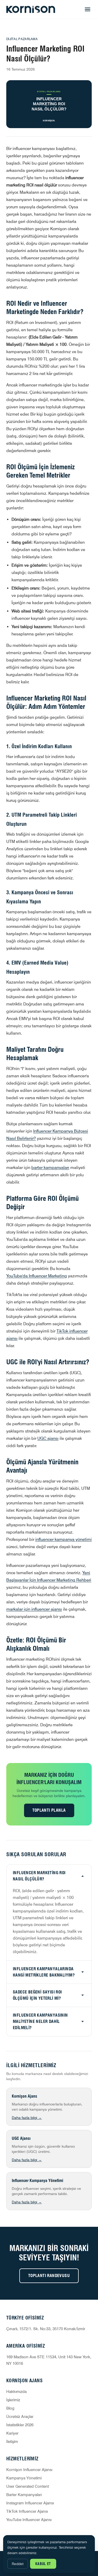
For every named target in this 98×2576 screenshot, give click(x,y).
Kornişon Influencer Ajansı (29, 2470)
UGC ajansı (48, 1438)
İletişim (12, 2442)
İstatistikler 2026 (20, 2425)
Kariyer (12, 2433)
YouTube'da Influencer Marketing (37, 1276)
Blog (10, 2408)
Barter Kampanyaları (24, 2495)
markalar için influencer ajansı (34, 1609)
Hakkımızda (16, 2392)
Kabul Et (43, 2564)
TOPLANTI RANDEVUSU (49, 2276)
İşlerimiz (13, 2400)
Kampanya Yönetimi (24, 2478)
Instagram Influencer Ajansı (30, 2503)
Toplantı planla (49, 1810)
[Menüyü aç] (88, 9)
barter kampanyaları (50, 1168)
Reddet (18, 2564)
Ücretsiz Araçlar (20, 2417)
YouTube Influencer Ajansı (29, 2520)
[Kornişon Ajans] (31, 9)
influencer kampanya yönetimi (64, 1539)
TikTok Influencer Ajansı (27, 2511)
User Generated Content (28, 2486)
